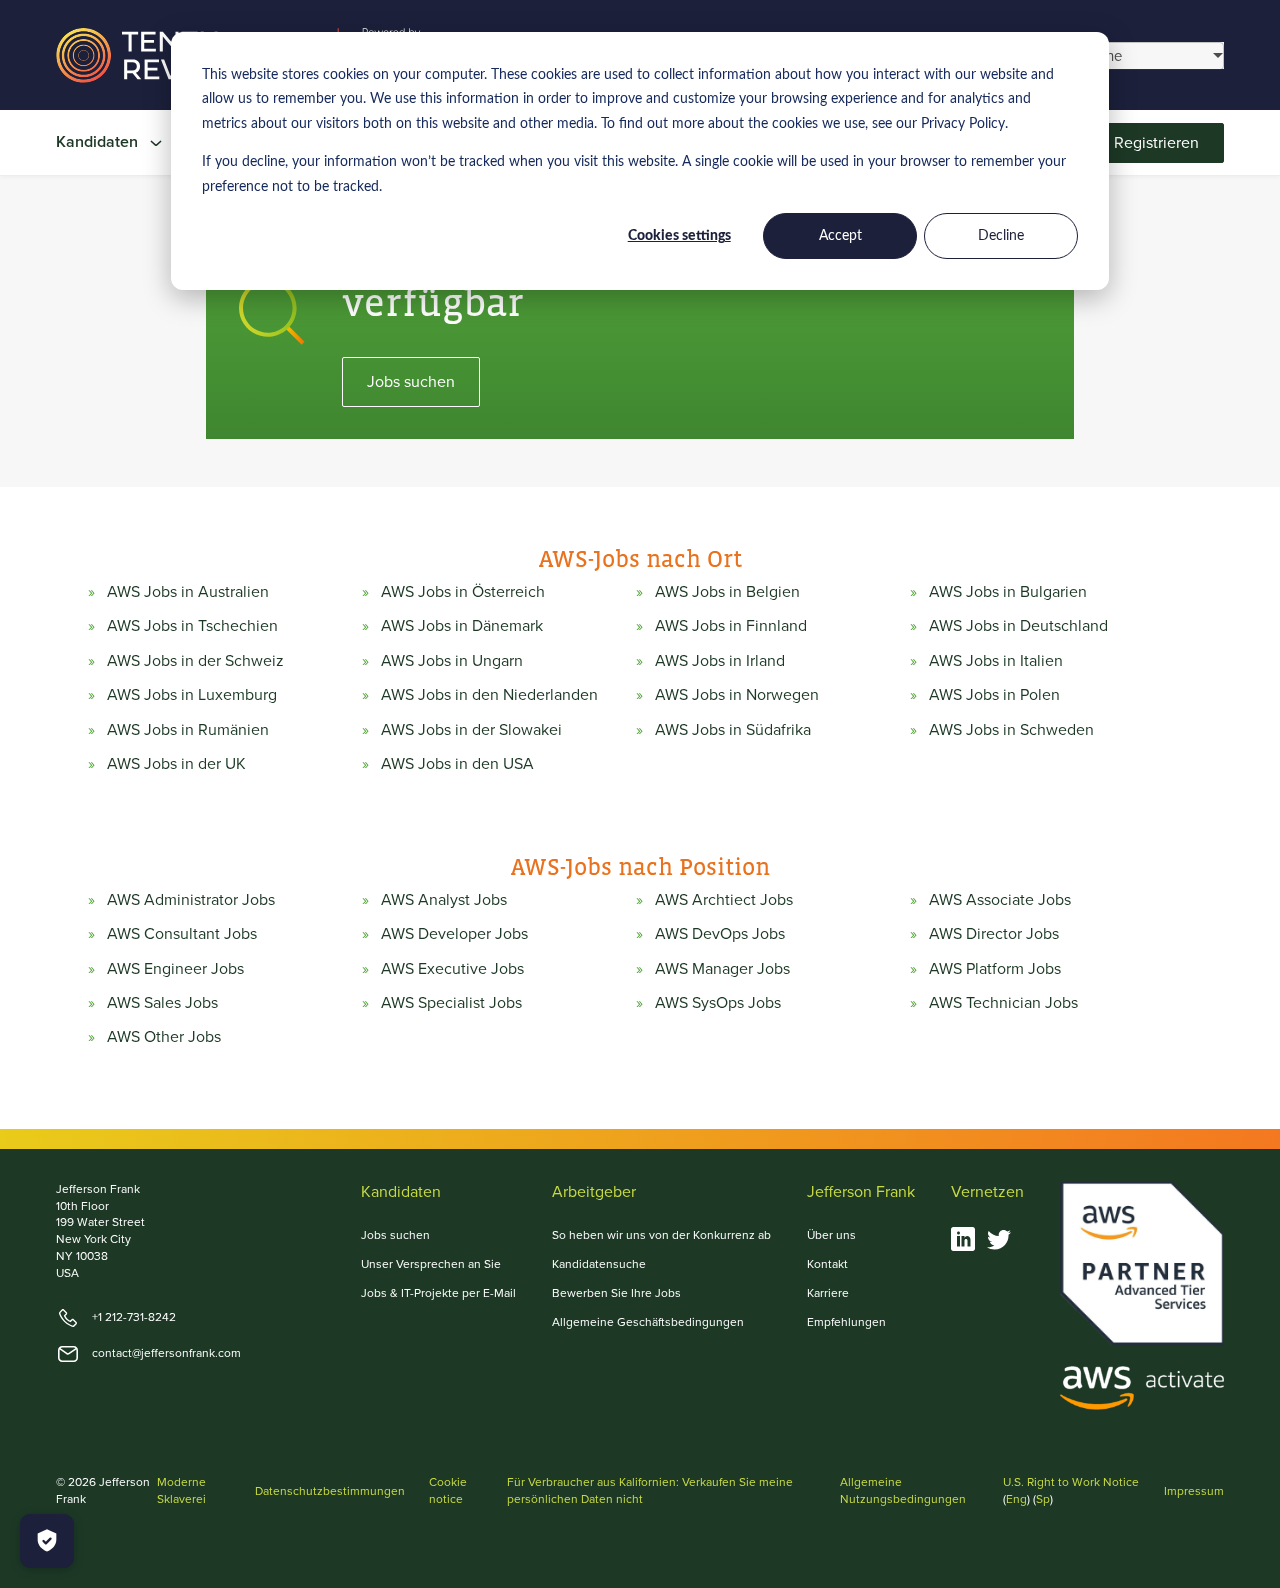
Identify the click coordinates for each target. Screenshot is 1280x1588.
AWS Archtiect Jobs (724, 900)
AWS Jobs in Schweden (1011, 730)
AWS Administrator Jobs (191, 900)
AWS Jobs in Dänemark (462, 626)
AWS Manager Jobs (722, 969)
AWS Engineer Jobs (175, 969)
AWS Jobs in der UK (176, 764)
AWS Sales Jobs (162, 1003)
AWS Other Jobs (164, 1037)
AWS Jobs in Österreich (463, 592)
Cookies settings (679, 236)
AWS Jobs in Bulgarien (1008, 592)
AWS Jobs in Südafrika (733, 730)
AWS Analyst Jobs (444, 900)
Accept (840, 236)
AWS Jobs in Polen (994, 695)
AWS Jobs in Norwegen (737, 695)
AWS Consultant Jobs (182, 934)
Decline (1001, 236)
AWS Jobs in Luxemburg (192, 695)
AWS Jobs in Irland (720, 661)
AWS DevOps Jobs (720, 934)
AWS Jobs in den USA (457, 764)
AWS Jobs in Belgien (727, 592)
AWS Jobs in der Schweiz (195, 661)
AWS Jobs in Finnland (731, 626)
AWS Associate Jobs (1000, 900)
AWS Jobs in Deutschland (1018, 626)
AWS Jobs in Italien (996, 661)
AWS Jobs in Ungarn (452, 661)
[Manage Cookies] (47, 1541)
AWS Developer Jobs (454, 934)
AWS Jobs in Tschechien (192, 626)
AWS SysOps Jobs (718, 1003)
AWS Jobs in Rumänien (188, 730)
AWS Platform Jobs (995, 969)
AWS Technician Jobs (1003, 1003)
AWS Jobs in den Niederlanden (489, 695)
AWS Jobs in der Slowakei (471, 730)
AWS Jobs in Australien (188, 592)
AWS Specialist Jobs (451, 1003)
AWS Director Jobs (994, 934)
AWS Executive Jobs (452, 969)
